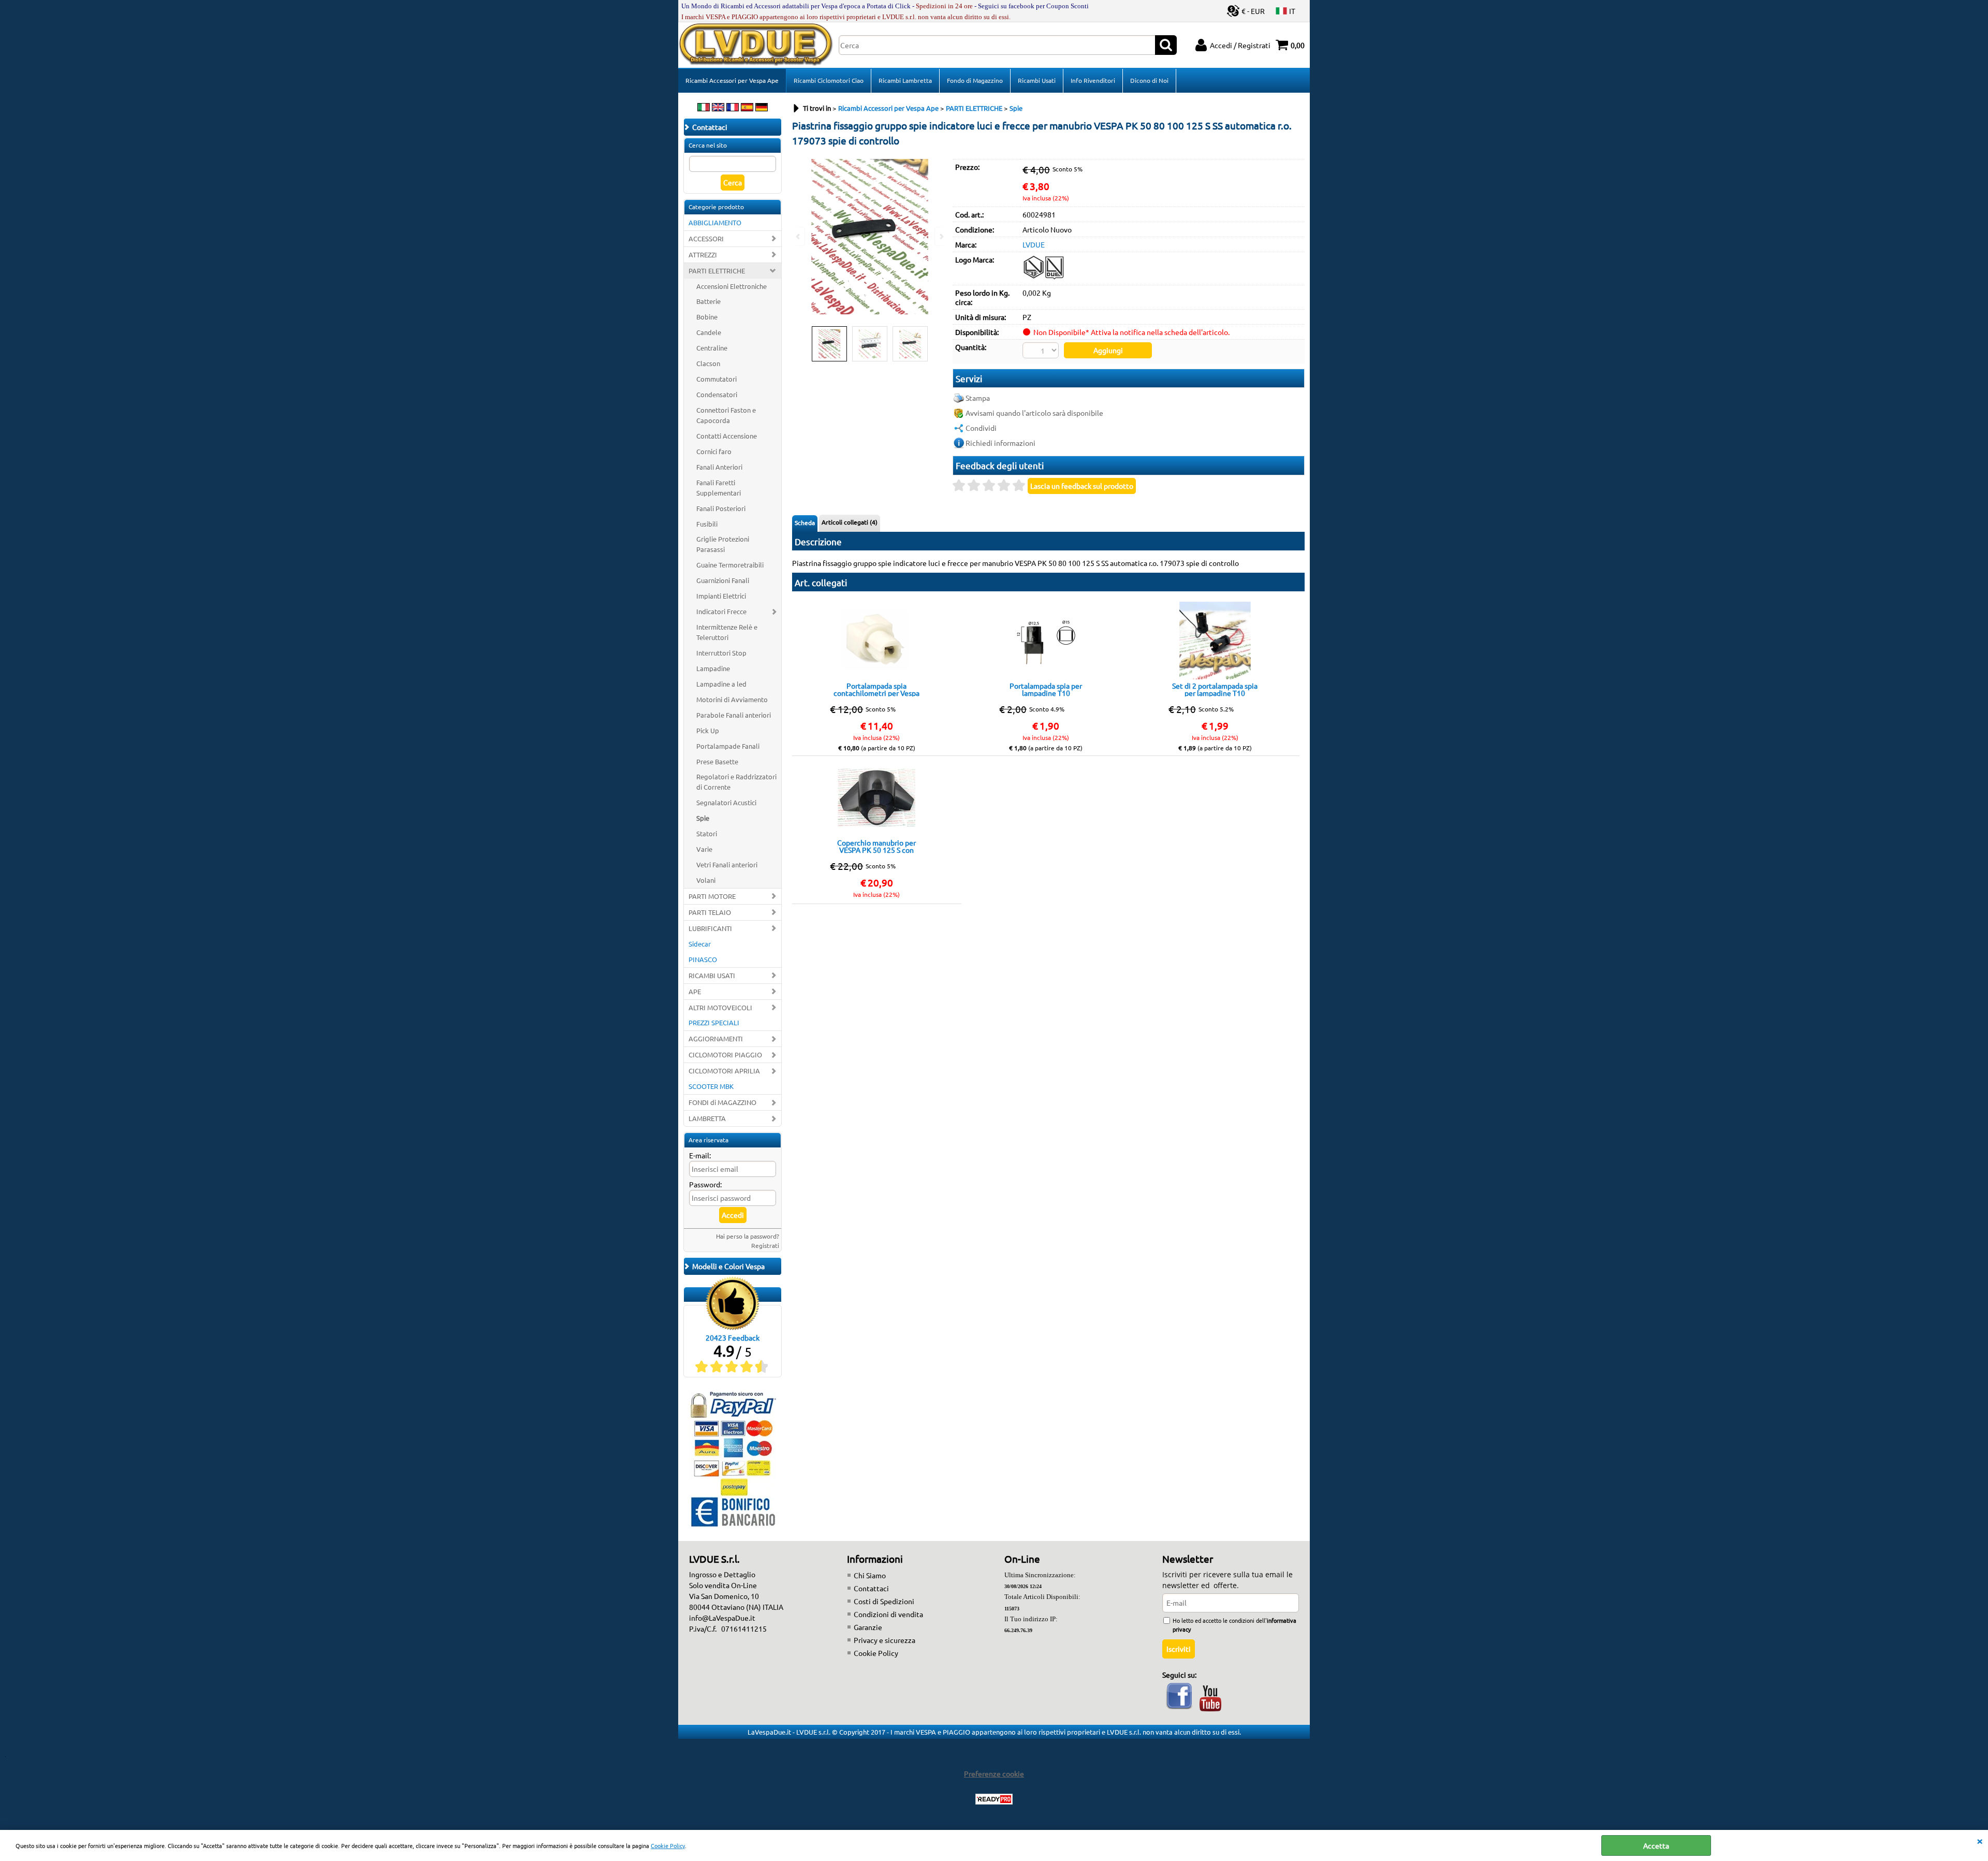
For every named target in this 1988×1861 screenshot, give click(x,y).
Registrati (765, 1245)
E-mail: (700, 1155)
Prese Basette (717, 761)
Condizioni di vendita (888, 1614)
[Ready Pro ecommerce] (994, 1799)
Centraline (712, 348)
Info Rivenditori (1093, 80)
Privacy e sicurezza (885, 1640)
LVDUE (1034, 244)
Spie (703, 818)
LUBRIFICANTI (710, 928)
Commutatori (717, 379)
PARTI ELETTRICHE (717, 271)
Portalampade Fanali (728, 746)
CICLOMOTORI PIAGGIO (725, 1055)
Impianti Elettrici (721, 596)
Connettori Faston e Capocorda (726, 415)
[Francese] (733, 108)
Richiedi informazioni (1000, 443)
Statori (707, 833)
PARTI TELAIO (710, 912)
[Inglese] (718, 108)
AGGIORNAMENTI (716, 1038)
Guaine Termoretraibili (730, 565)
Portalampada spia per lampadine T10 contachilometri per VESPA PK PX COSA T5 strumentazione (1046, 689)
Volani (706, 880)
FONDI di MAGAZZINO (722, 1102)
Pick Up (708, 730)
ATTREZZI (703, 255)
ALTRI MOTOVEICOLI (720, 1007)
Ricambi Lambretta (905, 80)
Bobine (707, 317)
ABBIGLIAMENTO (715, 222)
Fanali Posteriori (721, 508)
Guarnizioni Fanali (723, 580)
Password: (705, 1184)
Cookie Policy (668, 1845)
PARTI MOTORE (712, 896)
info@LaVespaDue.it (722, 1618)
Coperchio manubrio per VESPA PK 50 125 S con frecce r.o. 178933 (876, 846)
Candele (709, 332)
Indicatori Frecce (721, 611)
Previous (799, 236)
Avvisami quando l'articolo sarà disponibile (1034, 413)
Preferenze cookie (994, 1773)
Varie (704, 849)
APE (695, 991)
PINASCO (703, 959)
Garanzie (868, 1627)
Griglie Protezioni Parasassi (723, 544)
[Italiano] (704, 108)
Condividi (981, 428)
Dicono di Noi (1149, 80)
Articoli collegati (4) (850, 522)
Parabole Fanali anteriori (734, 715)
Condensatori (717, 394)
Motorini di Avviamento (732, 699)
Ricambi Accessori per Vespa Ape (732, 80)
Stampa (978, 398)
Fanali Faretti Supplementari (719, 488)
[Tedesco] (762, 108)
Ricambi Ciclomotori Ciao (829, 80)
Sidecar (700, 944)
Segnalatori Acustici (726, 802)
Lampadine (713, 668)
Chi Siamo (870, 1575)
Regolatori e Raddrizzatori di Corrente (736, 782)
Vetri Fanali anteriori (727, 864)
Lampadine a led (721, 684)
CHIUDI (1980, 1840)
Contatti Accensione (727, 436)
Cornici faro (714, 451)
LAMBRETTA (707, 1118)
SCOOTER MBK (711, 1086)
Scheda (805, 522)
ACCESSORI (706, 238)
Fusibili (707, 524)
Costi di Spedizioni (884, 1601)
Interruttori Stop (721, 653)
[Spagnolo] (747, 108)
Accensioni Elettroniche (732, 286)
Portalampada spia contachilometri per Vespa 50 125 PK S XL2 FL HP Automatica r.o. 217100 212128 (876, 689)
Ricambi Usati (1037, 80)
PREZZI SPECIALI (714, 1022)
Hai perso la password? (748, 1236)
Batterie (708, 301)
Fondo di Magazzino (975, 80)
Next (941, 236)
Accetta (1656, 1845)
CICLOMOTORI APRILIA (724, 1071)
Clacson (708, 363)
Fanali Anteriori (719, 467)
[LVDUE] (1044, 278)
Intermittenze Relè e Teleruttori (727, 632)
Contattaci (871, 1588)
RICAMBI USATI (712, 975)
